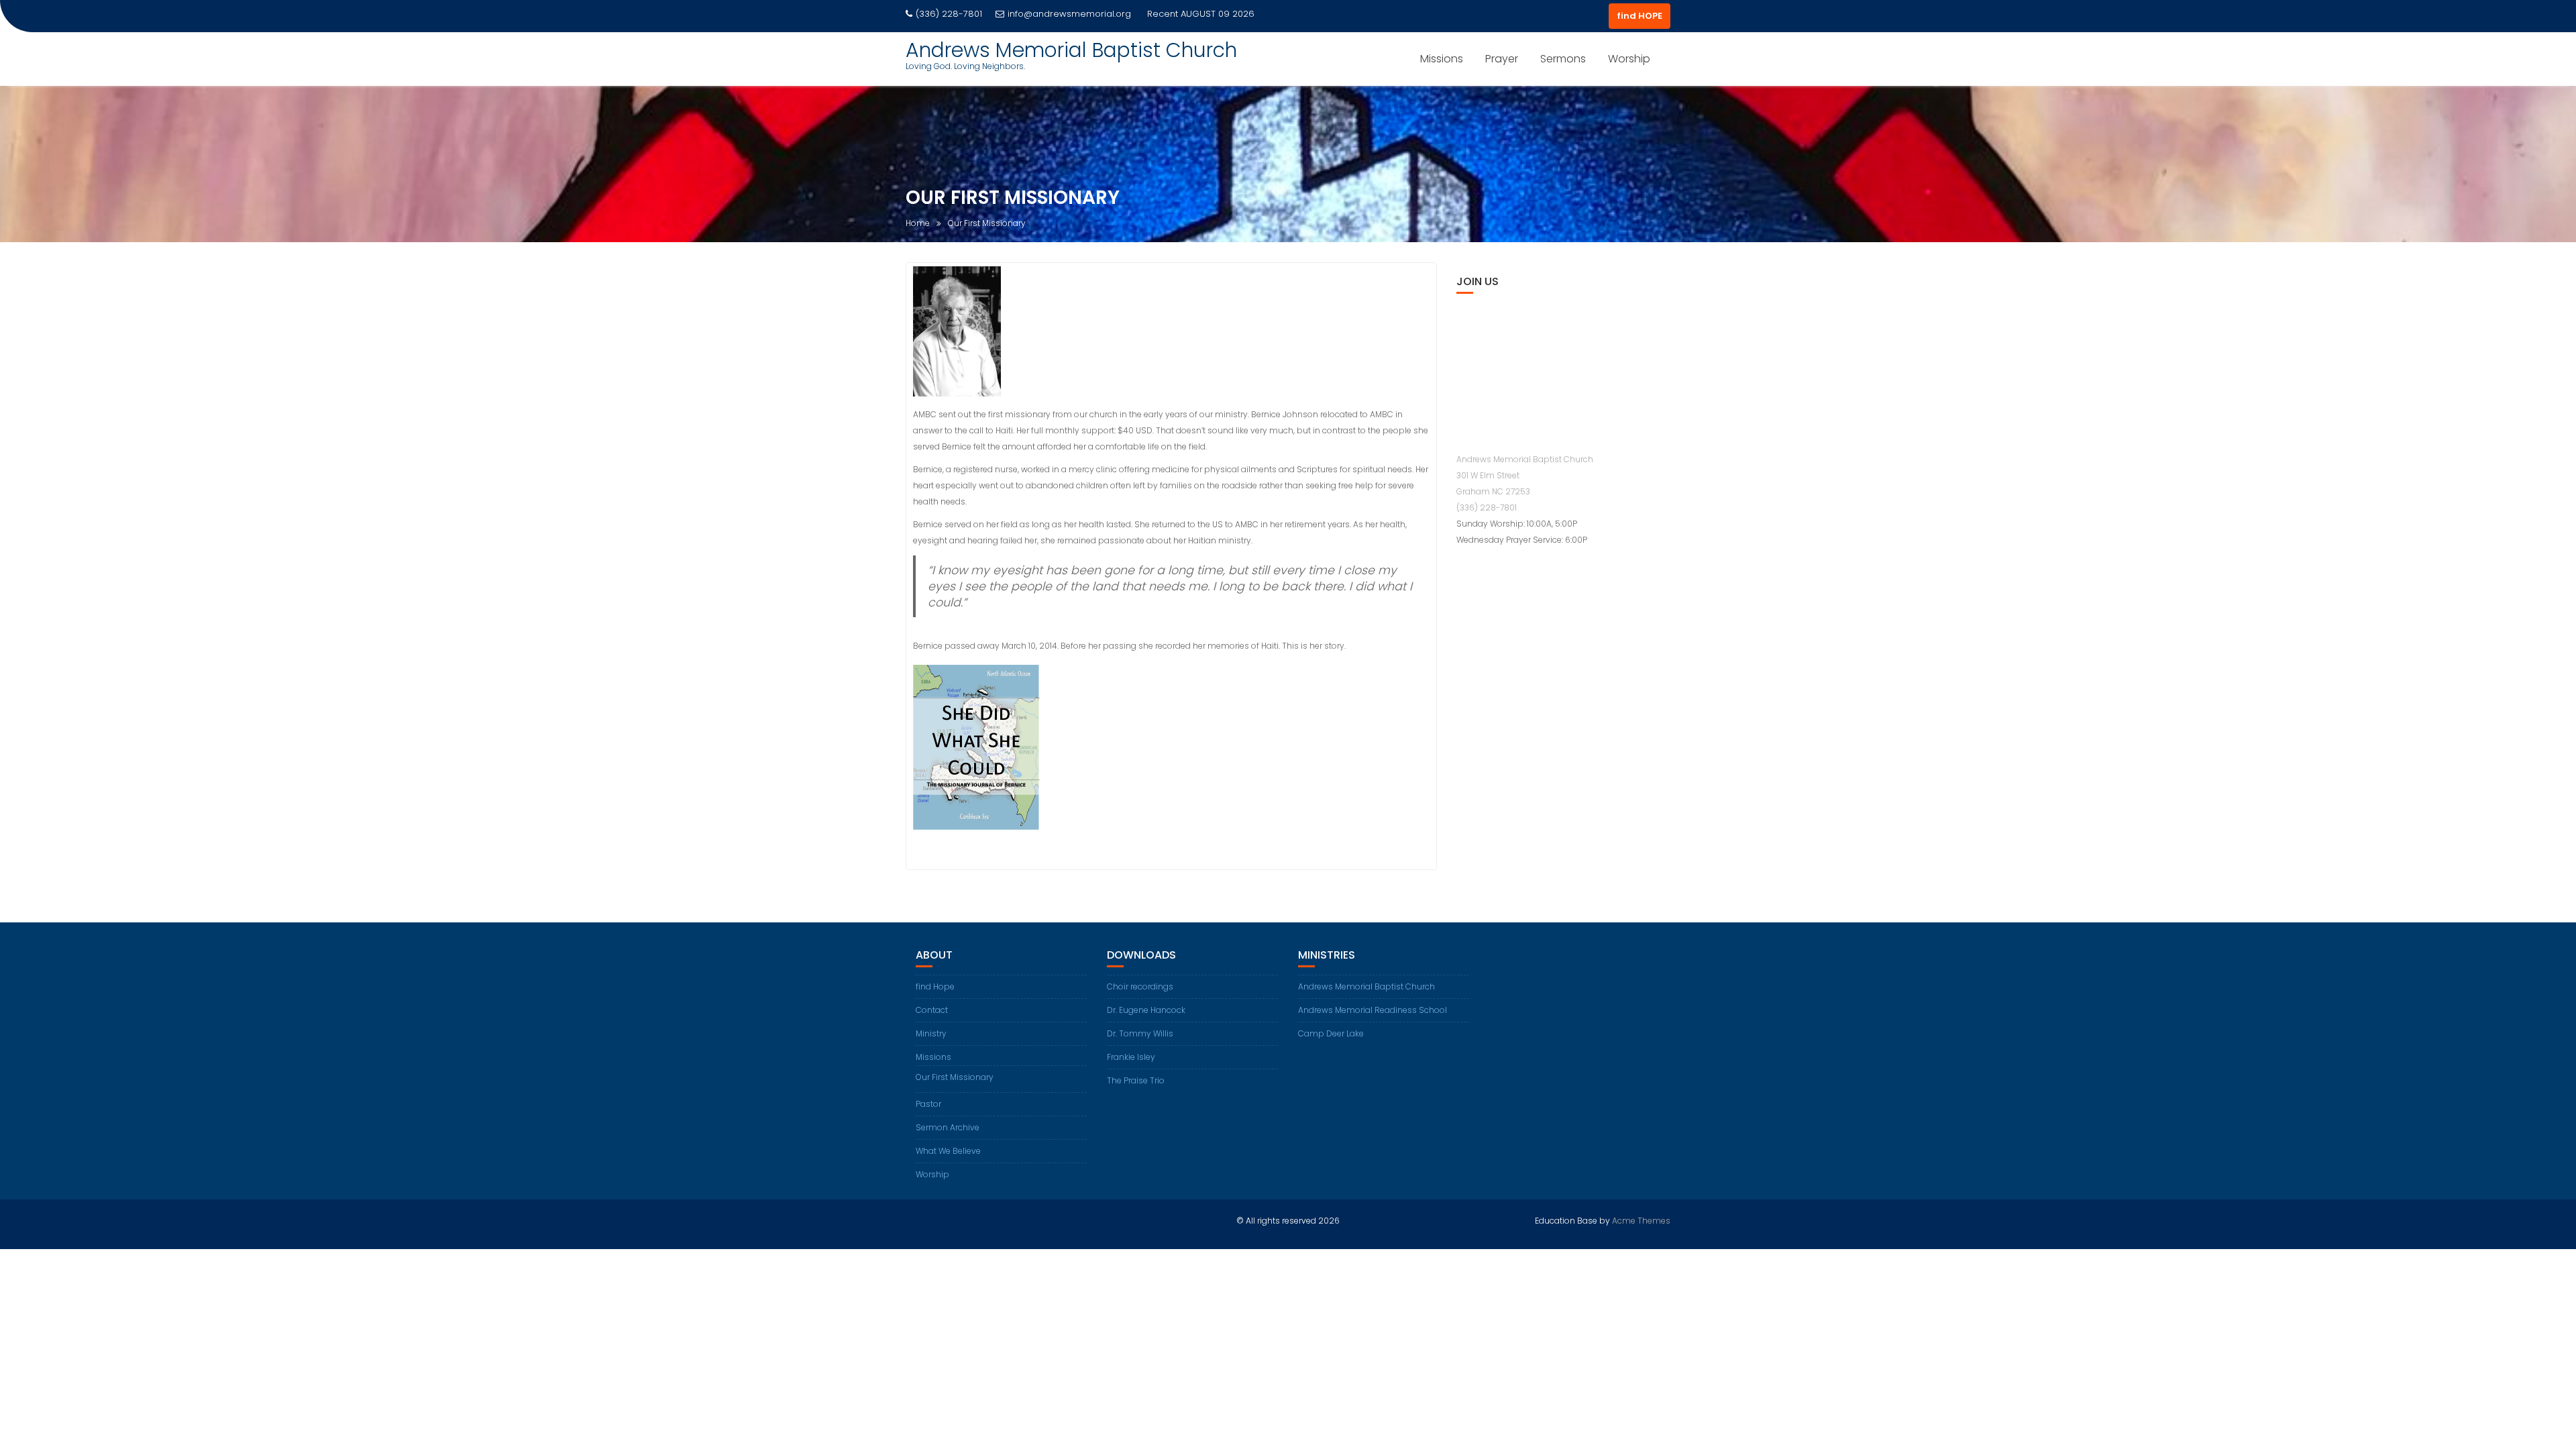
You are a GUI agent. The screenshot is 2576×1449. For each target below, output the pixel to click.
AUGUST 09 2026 (1218, 14)
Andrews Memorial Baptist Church (1071, 50)
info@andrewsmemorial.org (1069, 14)
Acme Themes (1641, 1221)
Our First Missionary (955, 1077)
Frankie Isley (1131, 1057)
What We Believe (948, 1151)
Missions (1442, 59)
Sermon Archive (948, 1127)
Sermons (1563, 59)
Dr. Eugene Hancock (1146, 1010)
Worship (1629, 59)
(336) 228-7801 (1487, 507)
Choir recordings (1140, 986)
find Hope (935, 986)
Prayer (1502, 59)
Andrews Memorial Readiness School (1373, 1010)
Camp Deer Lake (1331, 1033)
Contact (932, 1010)
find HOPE (1640, 16)
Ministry (931, 1033)
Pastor (928, 1104)
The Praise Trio (1136, 1080)
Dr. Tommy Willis (1140, 1033)
